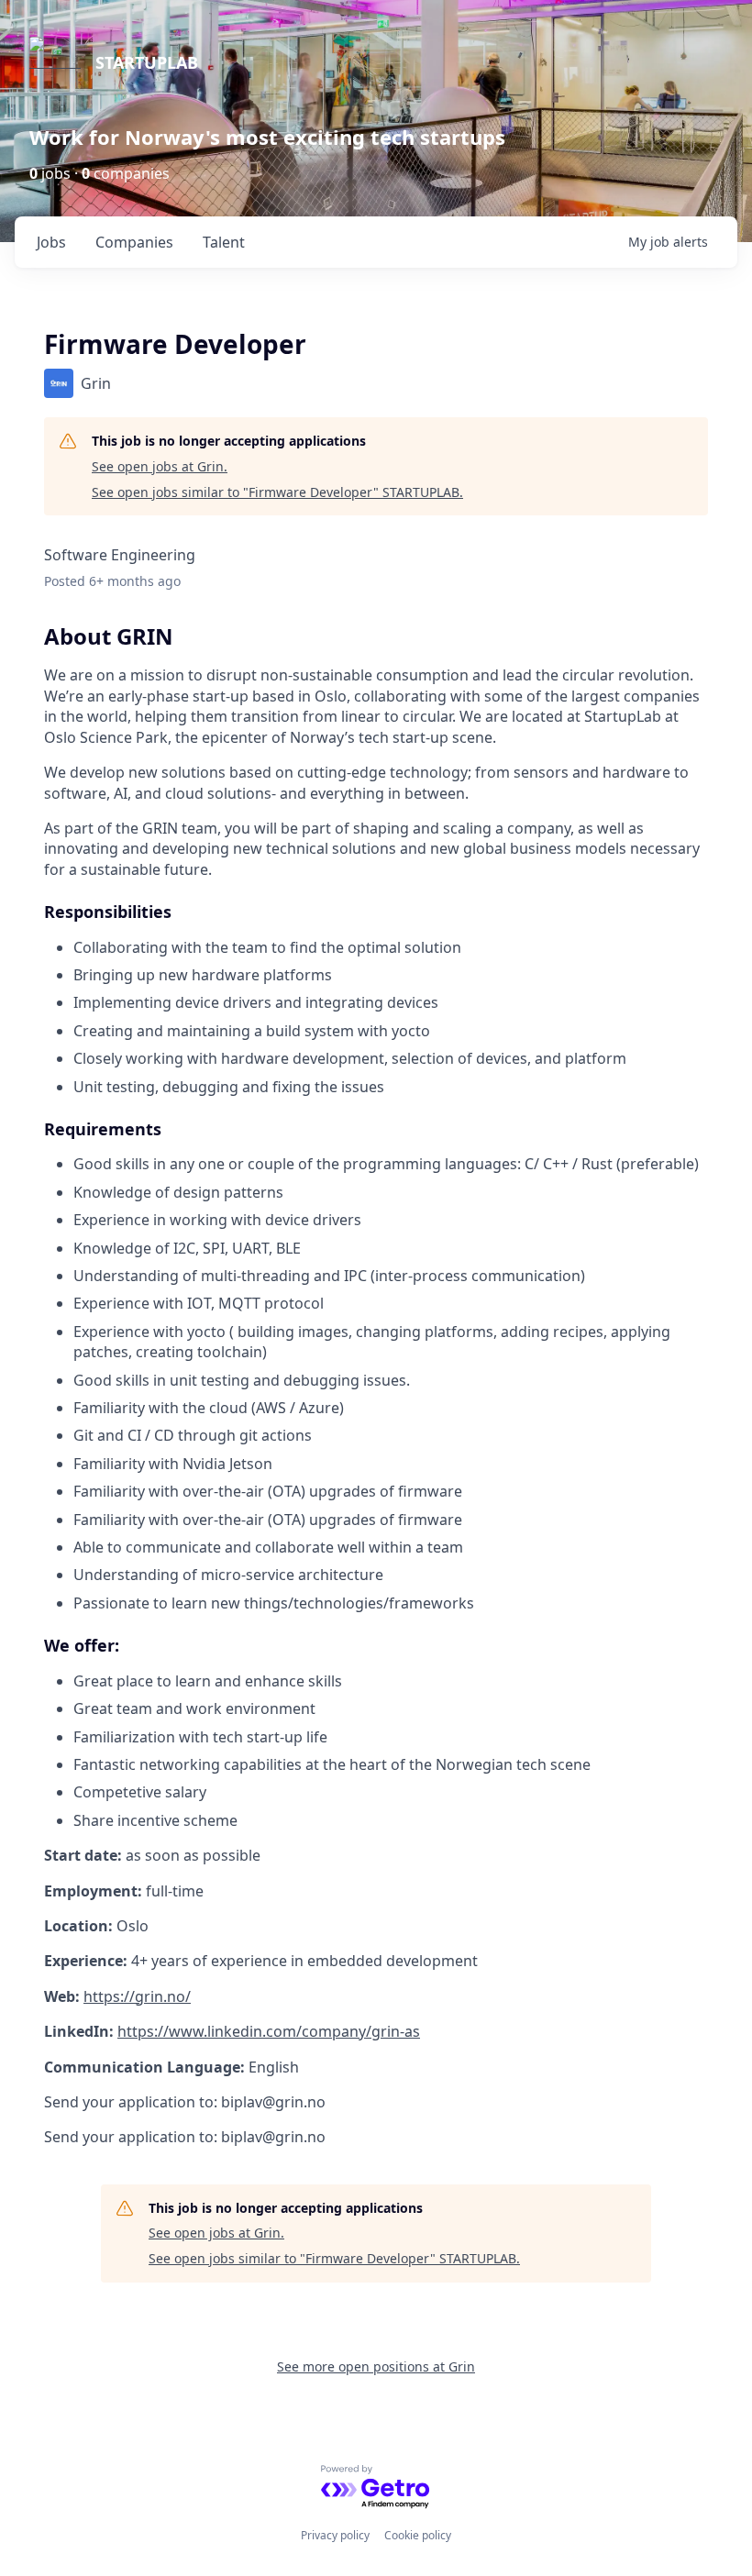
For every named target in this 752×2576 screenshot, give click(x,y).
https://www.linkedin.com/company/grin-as (269, 2031)
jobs (51, 242)
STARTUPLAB (147, 62)
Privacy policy (335, 2535)
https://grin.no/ (137, 1996)
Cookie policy (418, 2535)
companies (134, 242)
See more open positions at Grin (376, 2366)
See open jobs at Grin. (160, 466)
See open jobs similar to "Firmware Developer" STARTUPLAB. (277, 492)
